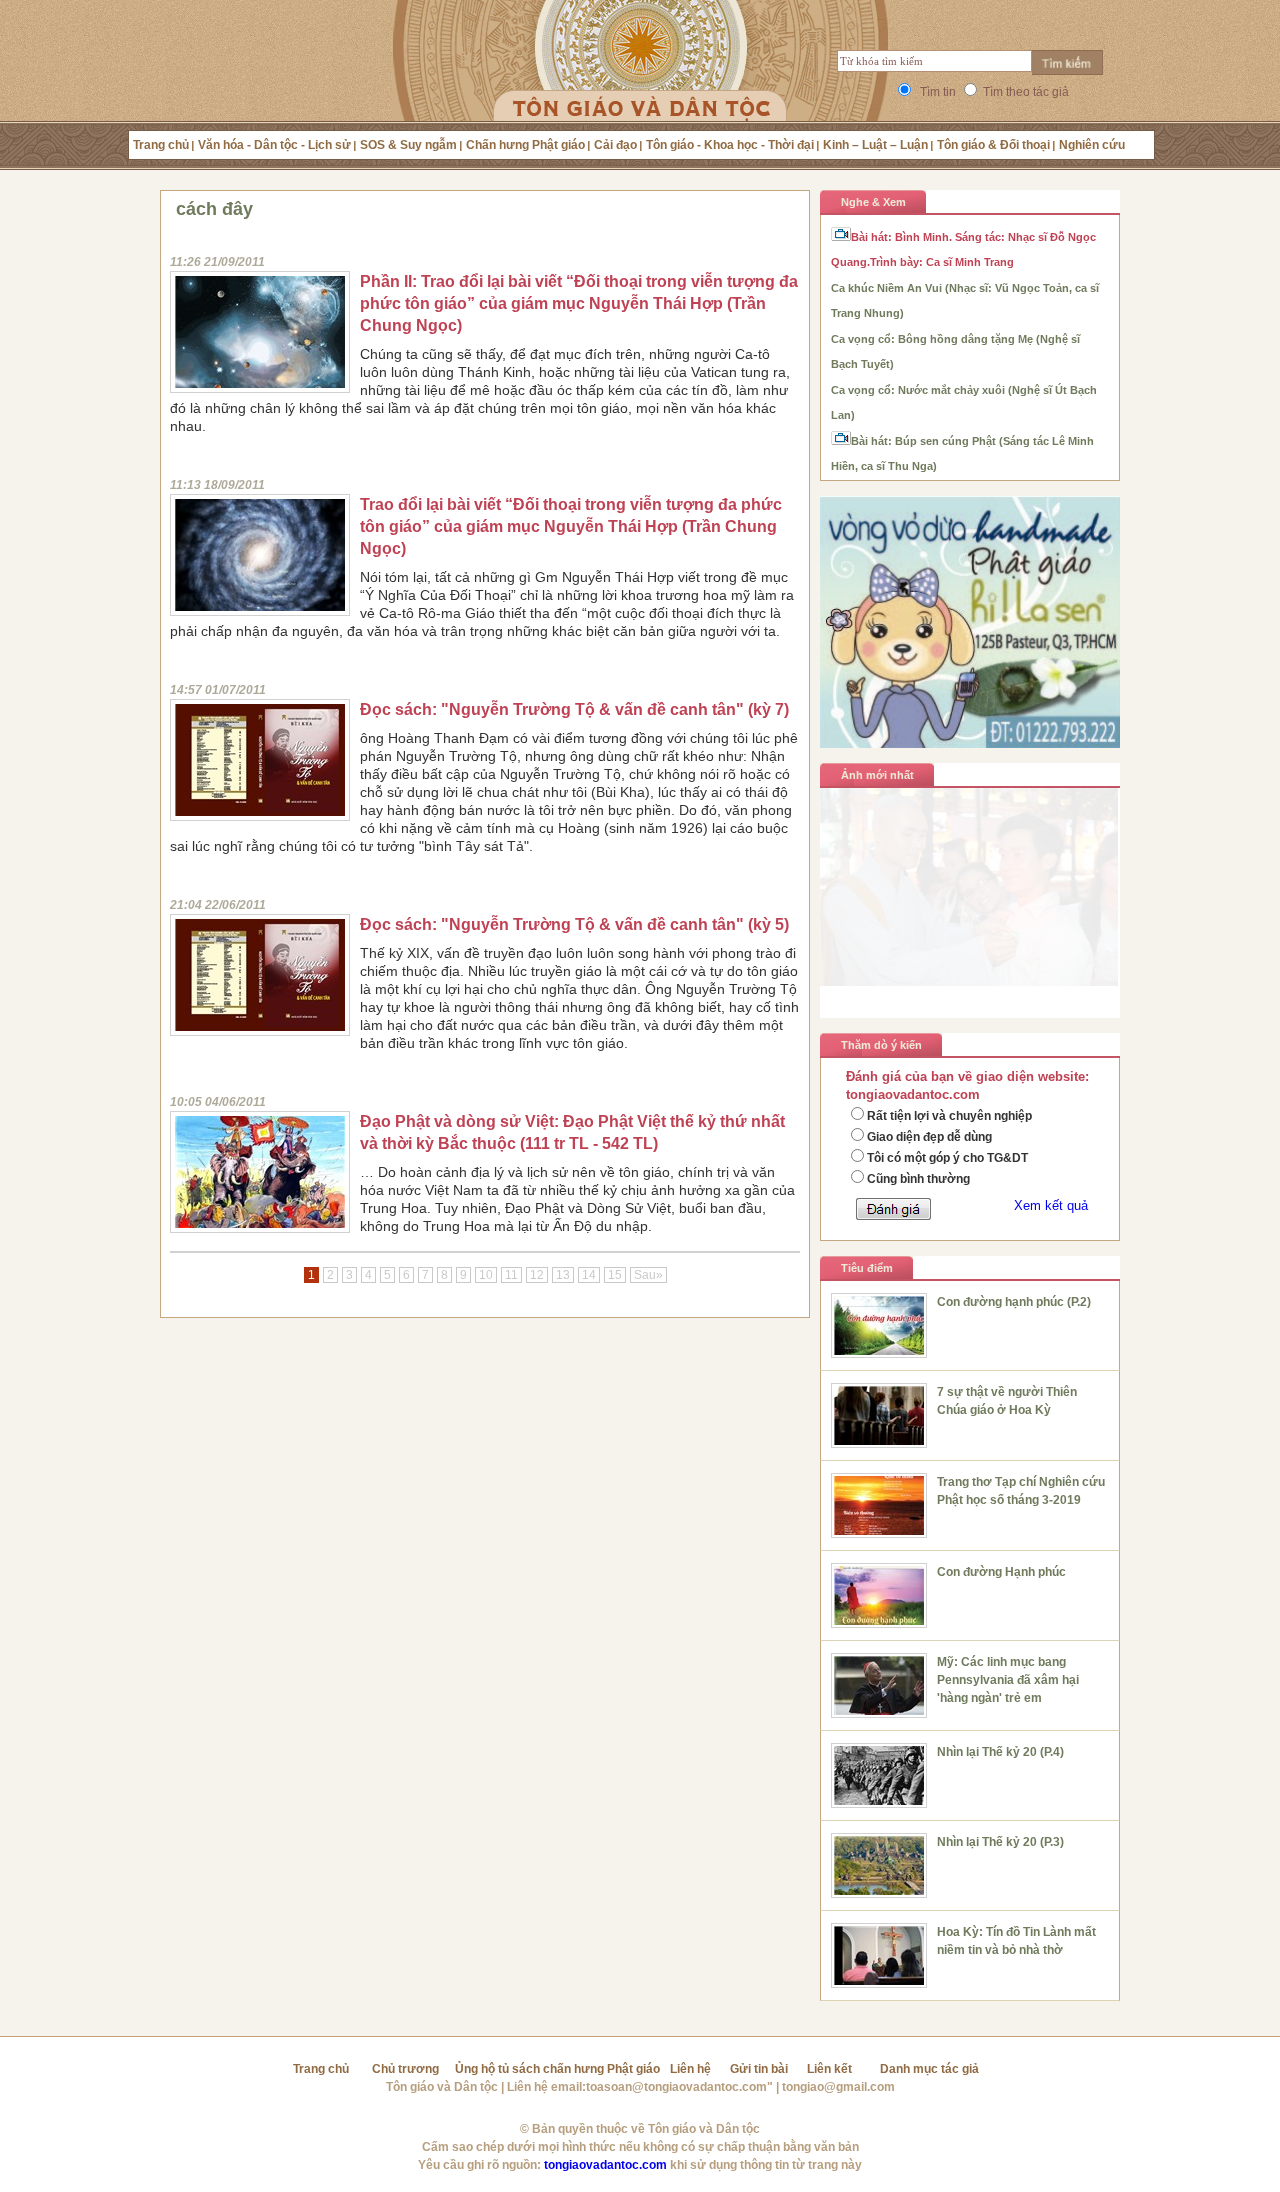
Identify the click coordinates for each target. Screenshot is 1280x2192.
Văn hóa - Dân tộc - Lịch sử (274, 145)
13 (563, 1275)
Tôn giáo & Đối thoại (993, 145)
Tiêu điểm (867, 1268)
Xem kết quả (1051, 1205)
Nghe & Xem (873, 202)
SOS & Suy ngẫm (408, 145)
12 (537, 1275)
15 (615, 1275)
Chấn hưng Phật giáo (525, 145)
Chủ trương (405, 2069)
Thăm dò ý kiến (881, 1045)
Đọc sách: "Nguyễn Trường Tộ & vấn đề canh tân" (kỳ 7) (574, 709)
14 (589, 1275)
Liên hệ (690, 2069)
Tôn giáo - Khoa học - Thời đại (730, 145)
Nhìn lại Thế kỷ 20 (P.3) (1000, 1842)
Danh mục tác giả (929, 2069)
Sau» (648, 1275)
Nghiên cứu (1092, 145)
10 (486, 1275)
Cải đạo (615, 145)
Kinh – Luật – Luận (875, 145)
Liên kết (829, 2069)
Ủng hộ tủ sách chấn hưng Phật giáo (557, 2069)
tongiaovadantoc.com (605, 2165)
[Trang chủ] (640, 85)
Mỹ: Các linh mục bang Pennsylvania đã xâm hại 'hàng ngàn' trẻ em (1008, 1680)
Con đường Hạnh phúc (1001, 1572)
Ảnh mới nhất (877, 775)
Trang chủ (161, 145)
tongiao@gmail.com (838, 2087)
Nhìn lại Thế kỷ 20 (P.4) (1000, 1752)
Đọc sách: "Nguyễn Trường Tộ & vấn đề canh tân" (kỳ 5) (574, 924)
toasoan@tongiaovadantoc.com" (679, 2087)
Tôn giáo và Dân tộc (442, 2087)
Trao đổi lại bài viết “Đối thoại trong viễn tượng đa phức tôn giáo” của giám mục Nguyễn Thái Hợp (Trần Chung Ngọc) (571, 526)
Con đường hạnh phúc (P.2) (1014, 1302)
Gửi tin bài (759, 2069)
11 (511, 1275)
